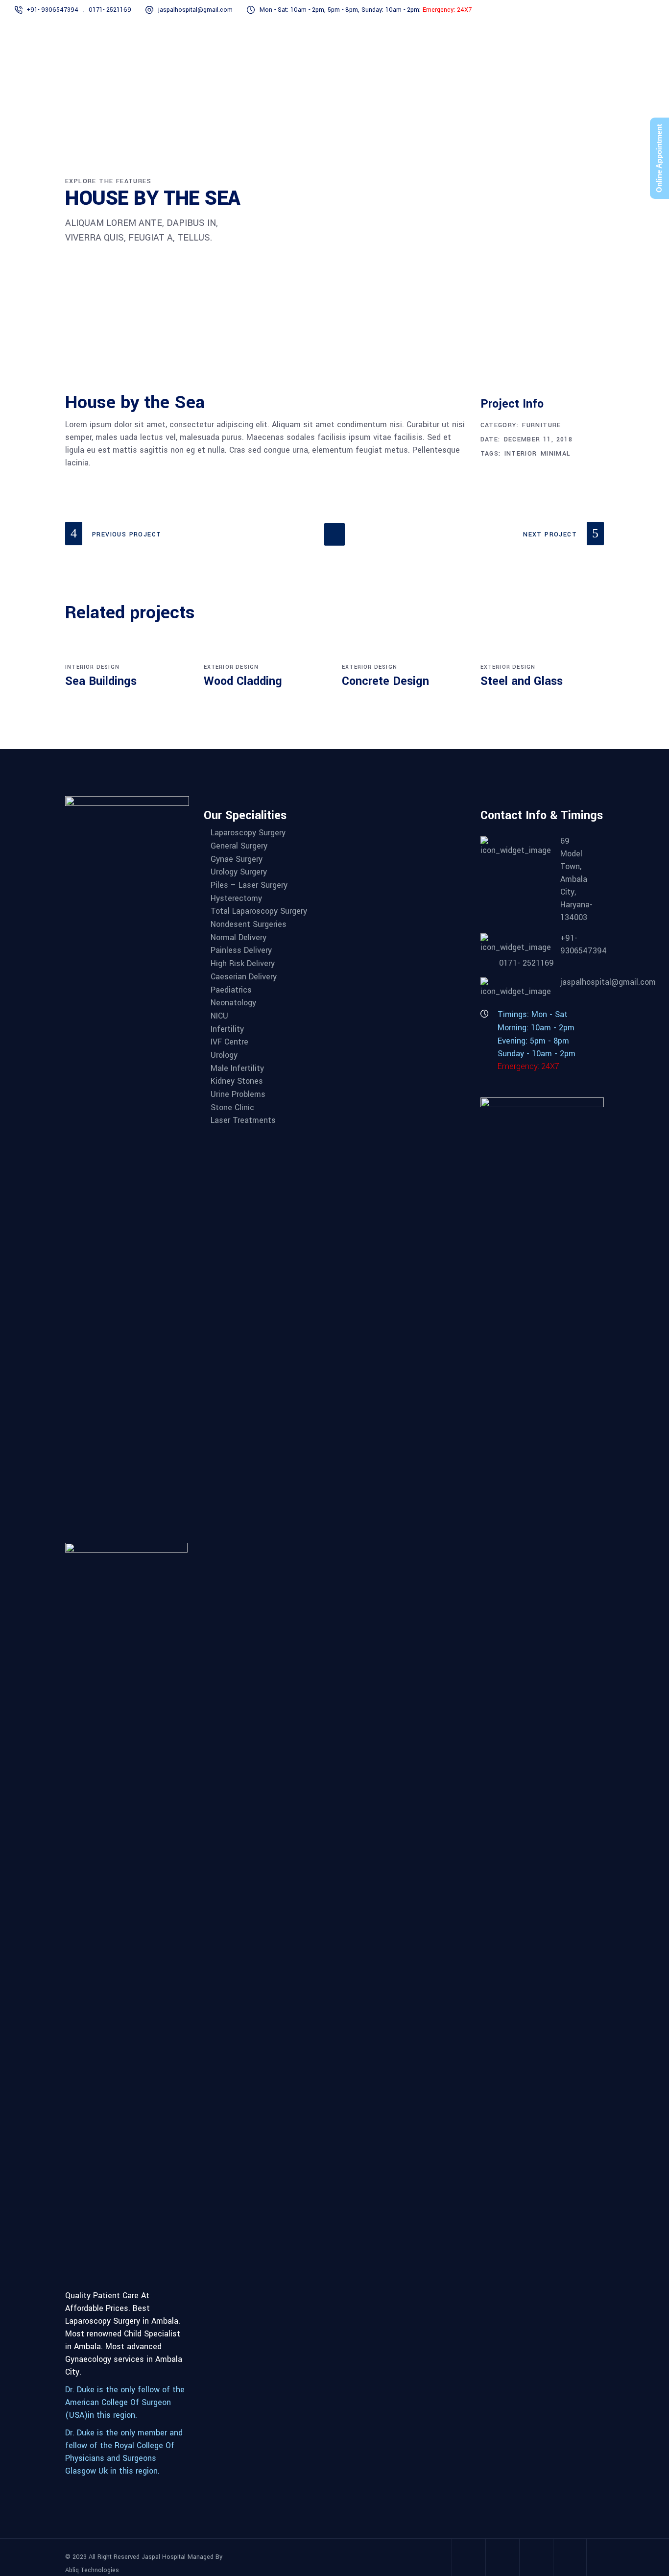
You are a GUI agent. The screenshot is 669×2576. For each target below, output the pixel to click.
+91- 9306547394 (52, 10)
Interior (521, 454)
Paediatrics (231, 990)
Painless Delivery (241, 950)
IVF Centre (229, 1042)
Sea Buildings (101, 681)
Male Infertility (237, 1068)
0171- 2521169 (110, 10)
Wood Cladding (243, 681)
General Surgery (239, 846)
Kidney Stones (237, 1081)
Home (478, 213)
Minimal (556, 454)
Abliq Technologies (92, 2570)
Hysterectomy (236, 898)
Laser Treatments (243, 1120)
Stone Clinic (232, 1107)
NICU (219, 1016)
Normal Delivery (239, 937)
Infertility (227, 1029)
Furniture (515, 213)
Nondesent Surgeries (249, 924)
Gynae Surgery (237, 859)
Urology (224, 1055)
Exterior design (231, 667)
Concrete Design (385, 681)
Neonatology (233, 1003)
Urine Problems (238, 1094)
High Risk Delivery (243, 963)
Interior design (92, 667)
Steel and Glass (522, 681)
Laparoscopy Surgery (248, 833)
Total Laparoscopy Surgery (259, 911)
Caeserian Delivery (244, 977)
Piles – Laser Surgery (249, 885)
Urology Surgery (239, 872)
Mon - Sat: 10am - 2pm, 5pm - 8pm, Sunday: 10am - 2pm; (366, 10)
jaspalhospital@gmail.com (195, 10)
